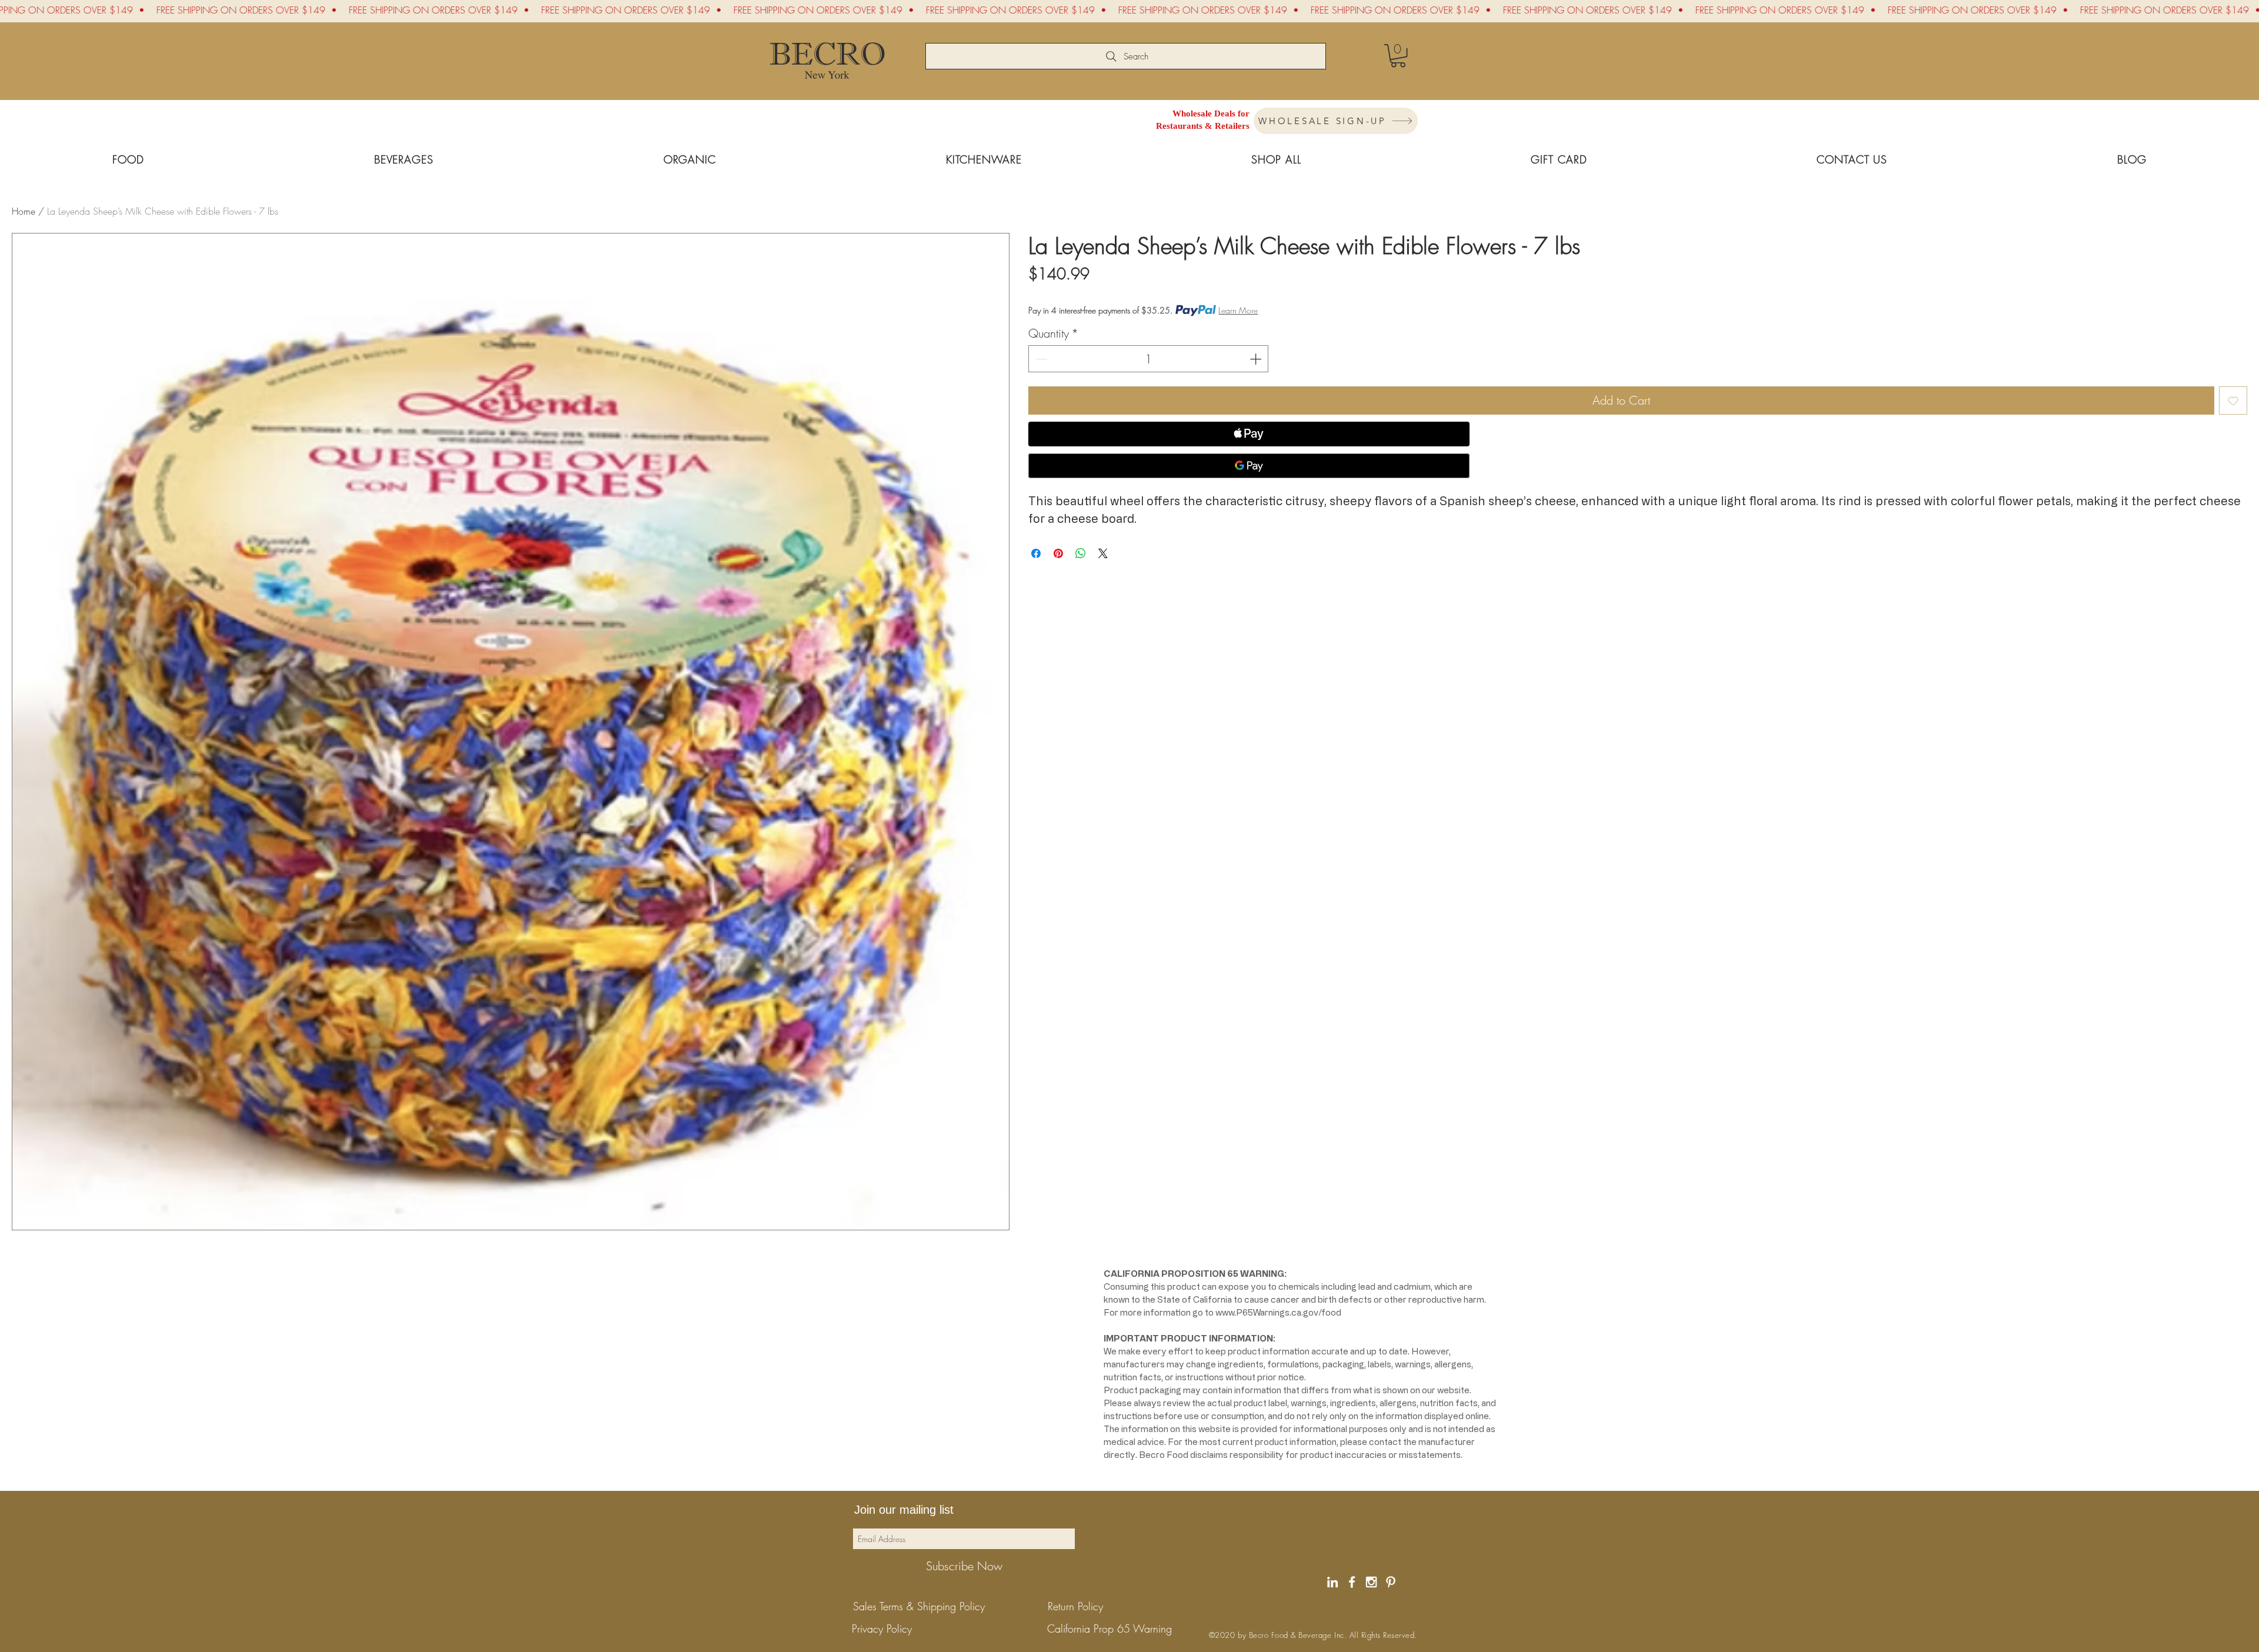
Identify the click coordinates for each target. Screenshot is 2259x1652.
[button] (1398, 56)
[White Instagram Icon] (1371, 1582)
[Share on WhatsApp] (1081, 553)
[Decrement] (1040, 359)
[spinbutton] (1148, 359)
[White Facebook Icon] (1352, 1582)
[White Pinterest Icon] (1391, 1582)
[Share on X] (1103, 553)
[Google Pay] (1249, 466)
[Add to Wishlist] (2233, 401)
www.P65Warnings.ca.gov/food (1278, 1312)
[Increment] (1257, 359)
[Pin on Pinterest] (1058, 553)
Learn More (1238, 310)
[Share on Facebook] (1036, 553)
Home (24, 211)
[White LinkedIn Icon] (1332, 1582)
